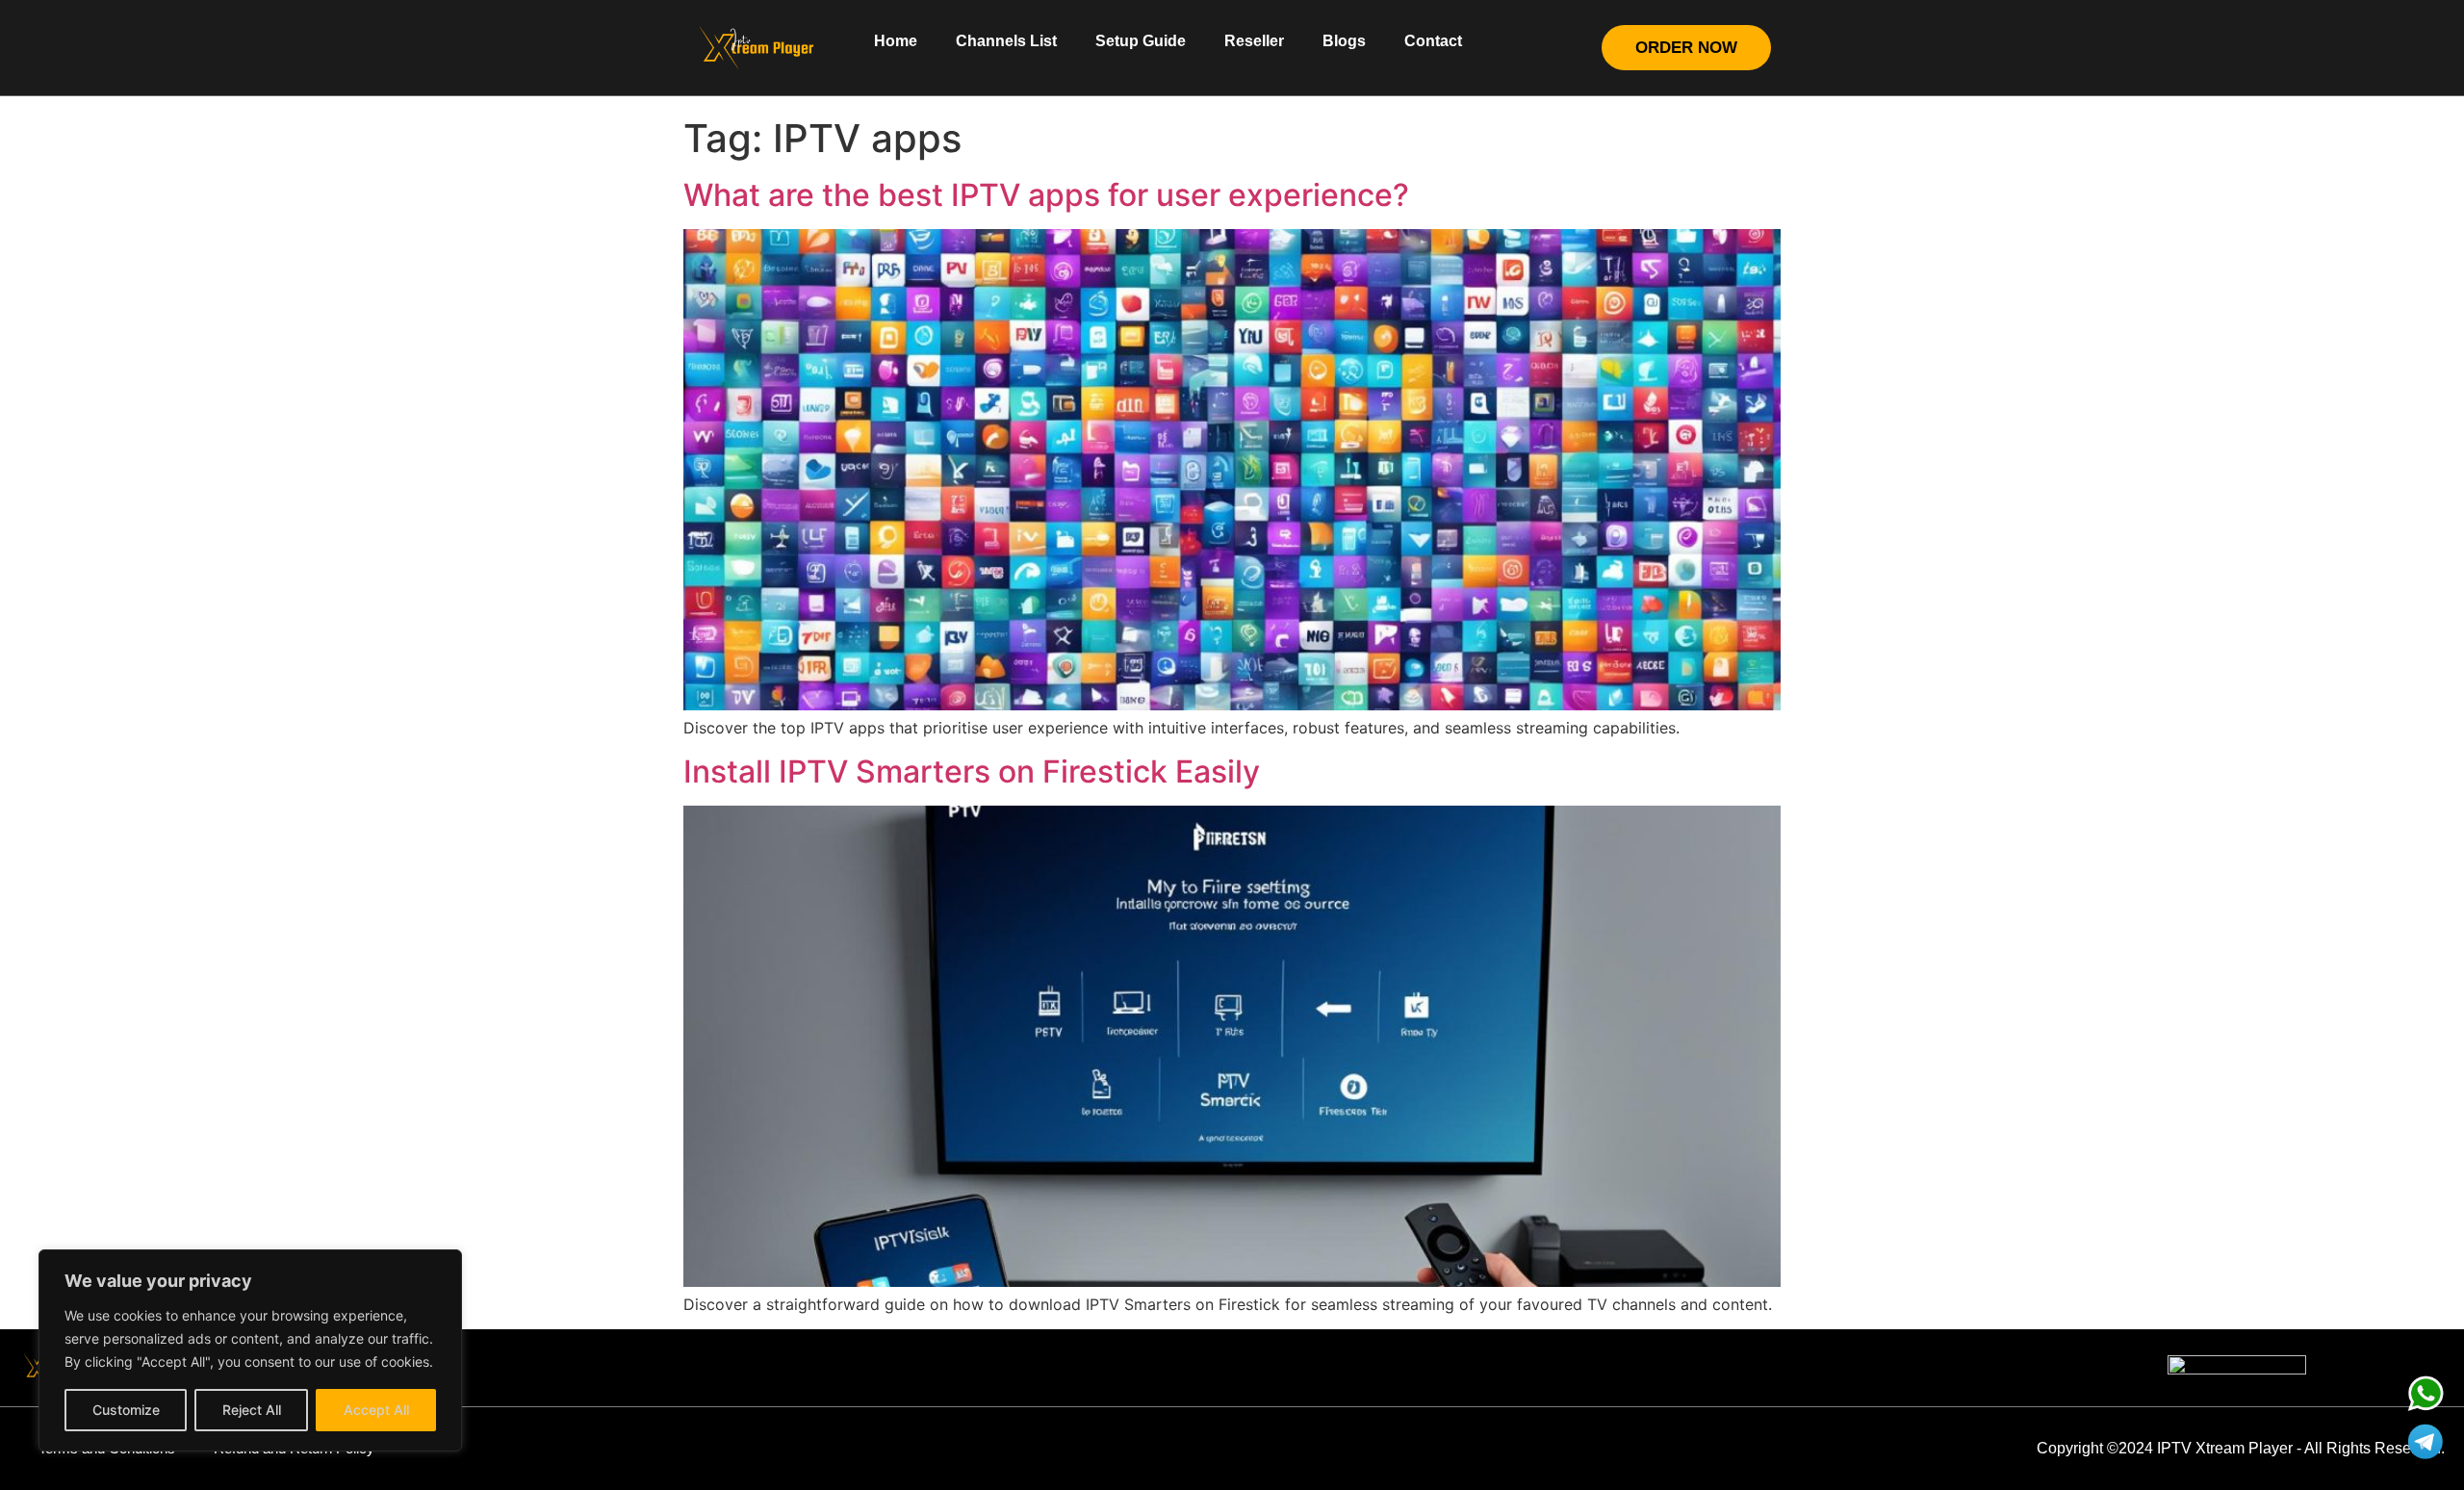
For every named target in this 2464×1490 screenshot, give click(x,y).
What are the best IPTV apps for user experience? (1046, 195)
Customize (126, 1410)
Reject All (252, 1410)
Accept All (376, 1410)
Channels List (1006, 41)
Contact (1433, 41)
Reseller (1254, 41)
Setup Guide (1141, 41)
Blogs (1344, 41)
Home (896, 41)
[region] (250, 1350)
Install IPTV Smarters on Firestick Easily (972, 771)
